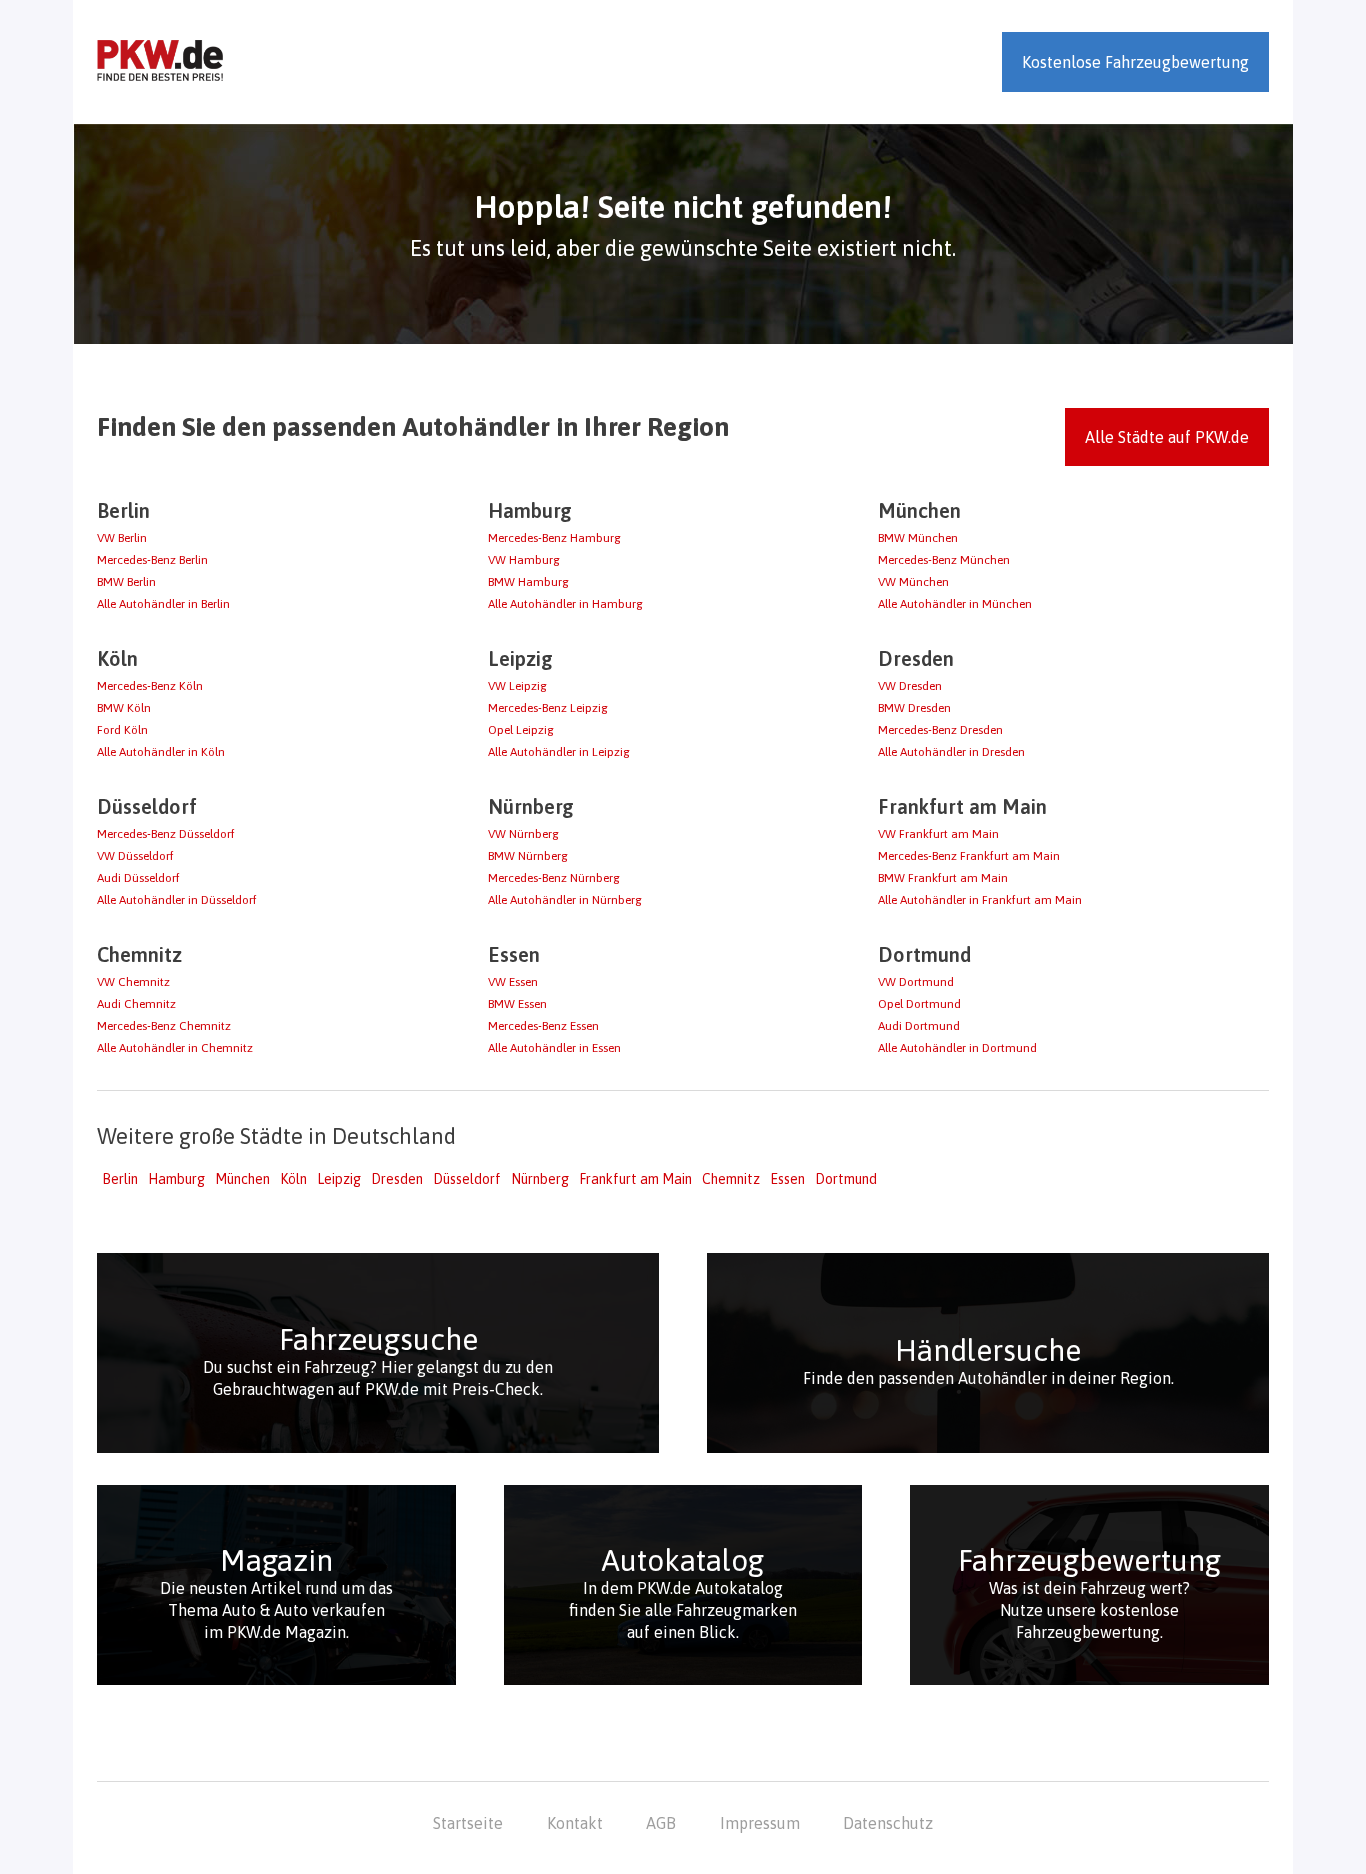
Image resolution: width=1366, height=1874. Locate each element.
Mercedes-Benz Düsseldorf (166, 834)
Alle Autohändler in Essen (554, 1048)
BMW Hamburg (528, 582)
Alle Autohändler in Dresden (951, 752)
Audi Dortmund (919, 1026)
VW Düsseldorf (135, 856)
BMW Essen (517, 1004)
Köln (293, 1179)
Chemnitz (731, 1179)
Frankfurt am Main (635, 1179)
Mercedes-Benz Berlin (152, 560)
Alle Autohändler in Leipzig (559, 752)
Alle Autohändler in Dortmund (957, 1048)
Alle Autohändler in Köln (161, 752)
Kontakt (575, 1823)
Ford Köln (122, 730)
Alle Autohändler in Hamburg (565, 604)
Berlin (120, 1179)
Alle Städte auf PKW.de (1167, 437)
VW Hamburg (524, 560)
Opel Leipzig (521, 730)
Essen (787, 1179)
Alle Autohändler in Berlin (163, 604)
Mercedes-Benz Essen (543, 1026)
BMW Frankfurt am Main (943, 878)
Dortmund (846, 1179)
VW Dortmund (916, 982)
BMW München (918, 538)
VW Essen (513, 982)
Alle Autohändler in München (955, 604)
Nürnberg (540, 1179)
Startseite (468, 1823)
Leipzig (339, 1179)
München (242, 1179)
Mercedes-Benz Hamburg (554, 538)
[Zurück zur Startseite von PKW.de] (160, 62)
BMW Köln (124, 708)
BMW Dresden (914, 708)
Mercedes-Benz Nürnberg (554, 878)
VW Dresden (910, 686)
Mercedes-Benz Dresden (940, 730)
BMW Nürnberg (528, 856)
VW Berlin (122, 538)
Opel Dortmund (919, 1004)
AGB (661, 1823)
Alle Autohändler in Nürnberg (565, 900)
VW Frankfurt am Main (938, 834)
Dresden (397, 1179)
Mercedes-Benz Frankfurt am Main (969, 856)
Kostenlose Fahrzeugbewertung (1135, 62)
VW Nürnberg (523, 834)
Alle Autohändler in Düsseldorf (177, 900)
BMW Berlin (126, 582)
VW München (913, 582)
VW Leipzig (517, 686)
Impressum (760, 1823)
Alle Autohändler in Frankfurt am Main (980, 900)
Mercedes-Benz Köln (150, 686)
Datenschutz (888, 1823)
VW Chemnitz (133, 982)
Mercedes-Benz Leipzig (548, 708)
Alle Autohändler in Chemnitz (175, 1048)
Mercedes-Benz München (944, 560)
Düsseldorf (467, 1179)
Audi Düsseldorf (138, 878)
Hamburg (176, 1179)
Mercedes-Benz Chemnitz (164, 1026)
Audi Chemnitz (136, 1004)
